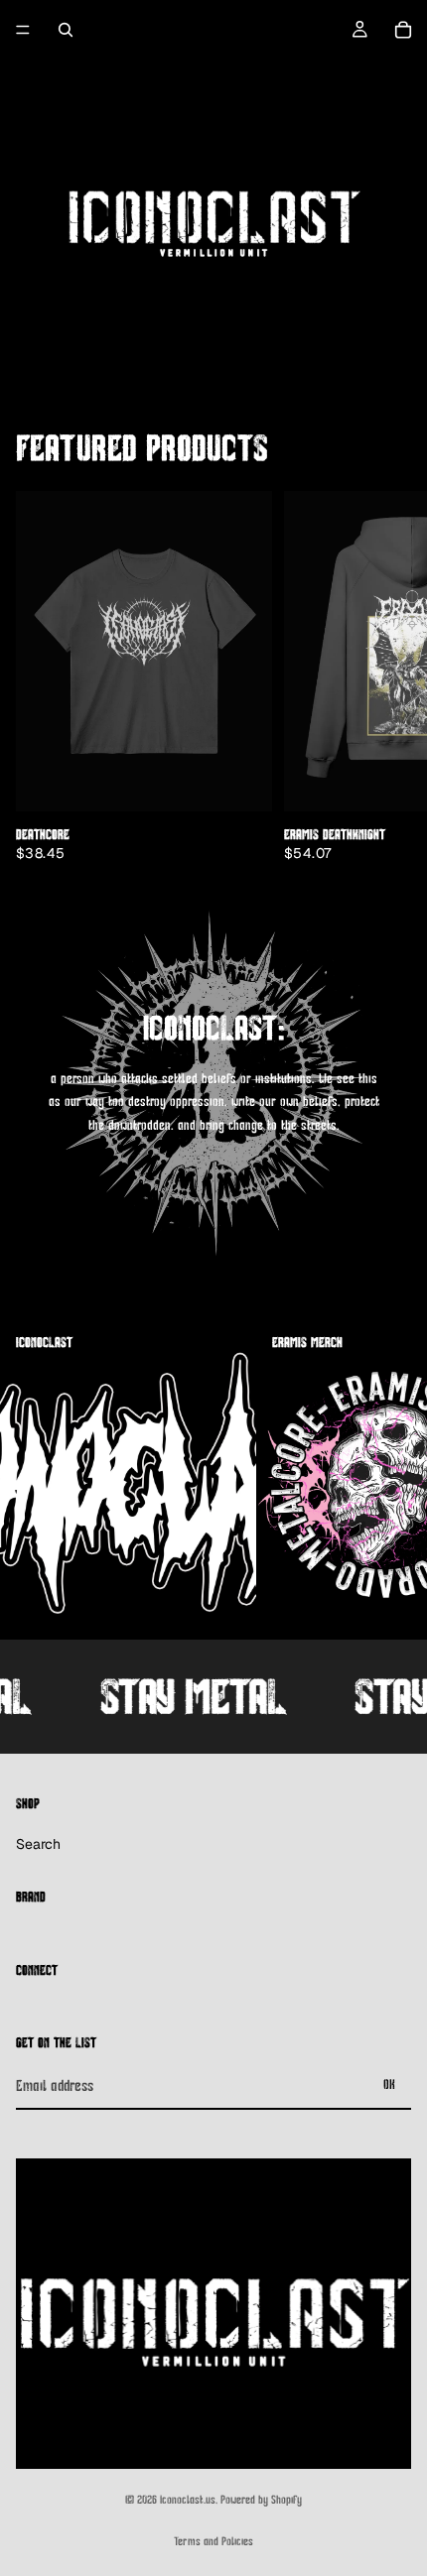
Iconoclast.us (188, 2500)
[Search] (66, 30)
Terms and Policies (213, 2541)
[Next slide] (387, 676)
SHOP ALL (388, 456)
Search (38, 1844)
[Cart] (403, 30)
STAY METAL (180, 1696)
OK (389, 2085)
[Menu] (23, 30)
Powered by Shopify (261, 2500)
